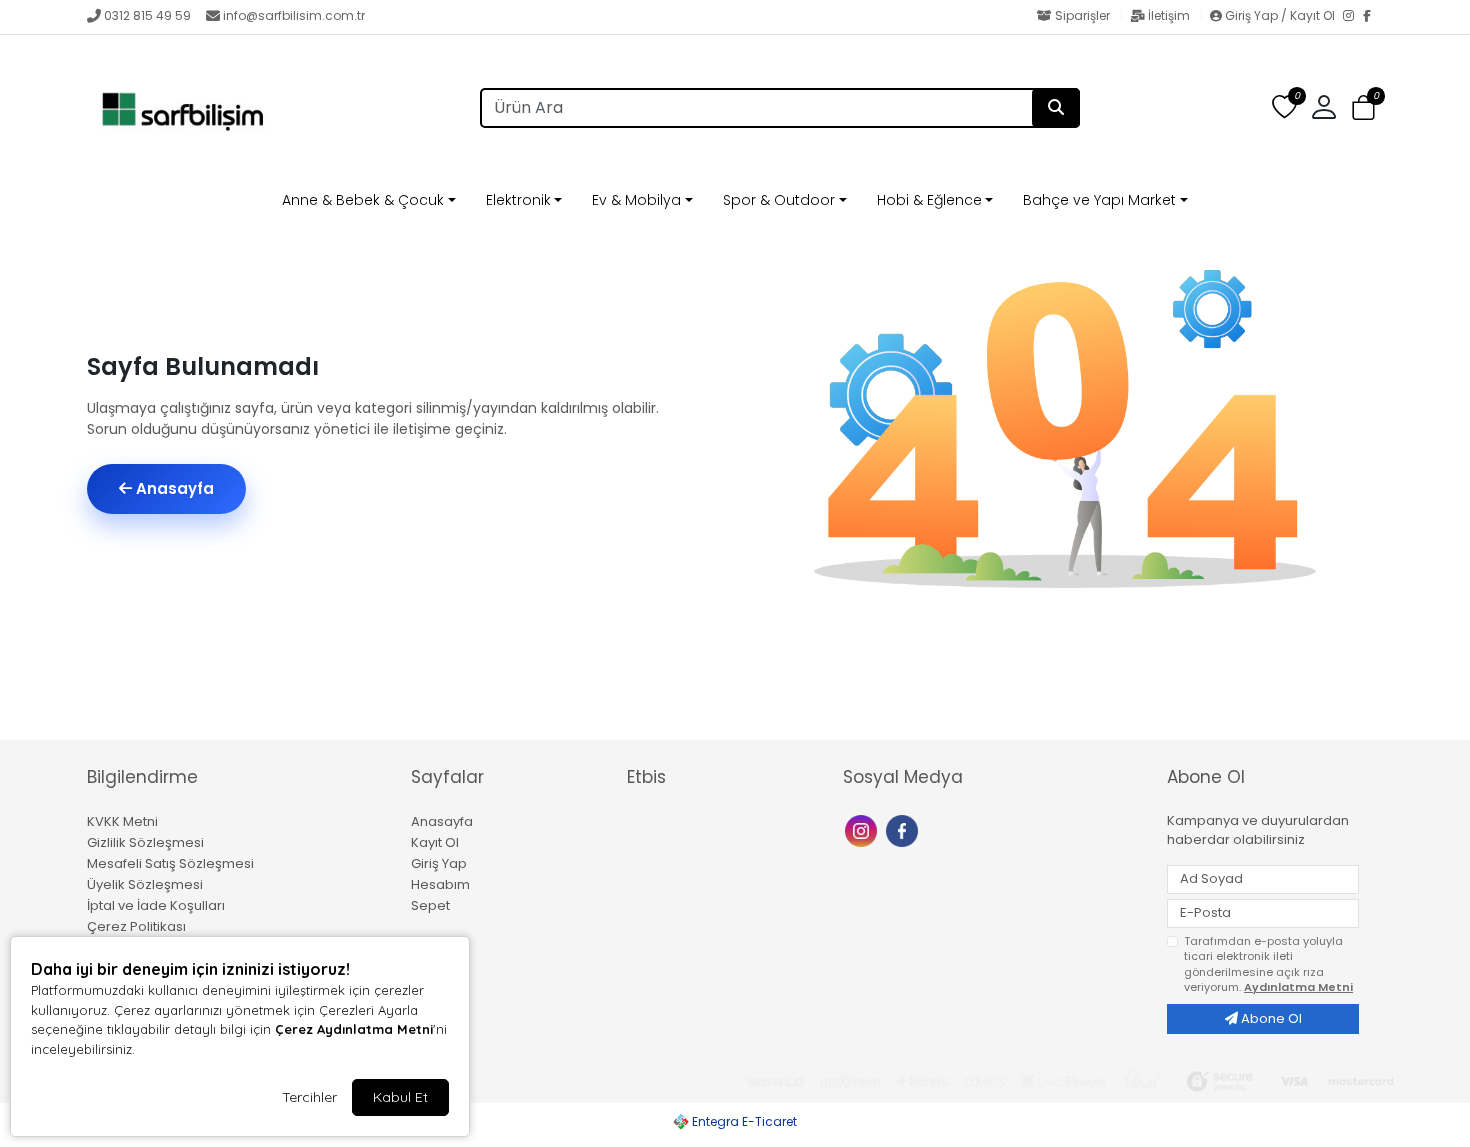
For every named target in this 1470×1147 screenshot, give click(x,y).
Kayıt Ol (435, 842)
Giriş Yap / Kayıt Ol (1280, 15)
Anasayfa (173, 488)
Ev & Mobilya (636, 200)
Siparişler (1082, 15)
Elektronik (518, 200)
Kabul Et (400, 1097)
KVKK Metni (122, 821)
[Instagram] (1353, 17)
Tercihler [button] (309, 1097)
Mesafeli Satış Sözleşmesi (170, 863)
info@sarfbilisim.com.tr (294, 15)
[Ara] (1056, 108)
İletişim (1169, 15)
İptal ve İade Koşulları (156, 905)
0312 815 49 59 (147, 15)
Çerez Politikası (136, 926)
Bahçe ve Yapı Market (1099, 200)
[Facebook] (1373, 17)
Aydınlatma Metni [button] (1298, 987)
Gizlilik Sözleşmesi (145, 842)
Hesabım (440, 884)
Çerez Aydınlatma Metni (354, 1029)
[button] (1363, 108)
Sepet (430, 905)
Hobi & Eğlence (929, 200)
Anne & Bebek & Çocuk (363, 200)
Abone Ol (1270, 1018)
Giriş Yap (439, 863)
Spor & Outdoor (779, 200)
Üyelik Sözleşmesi (145, 884)
